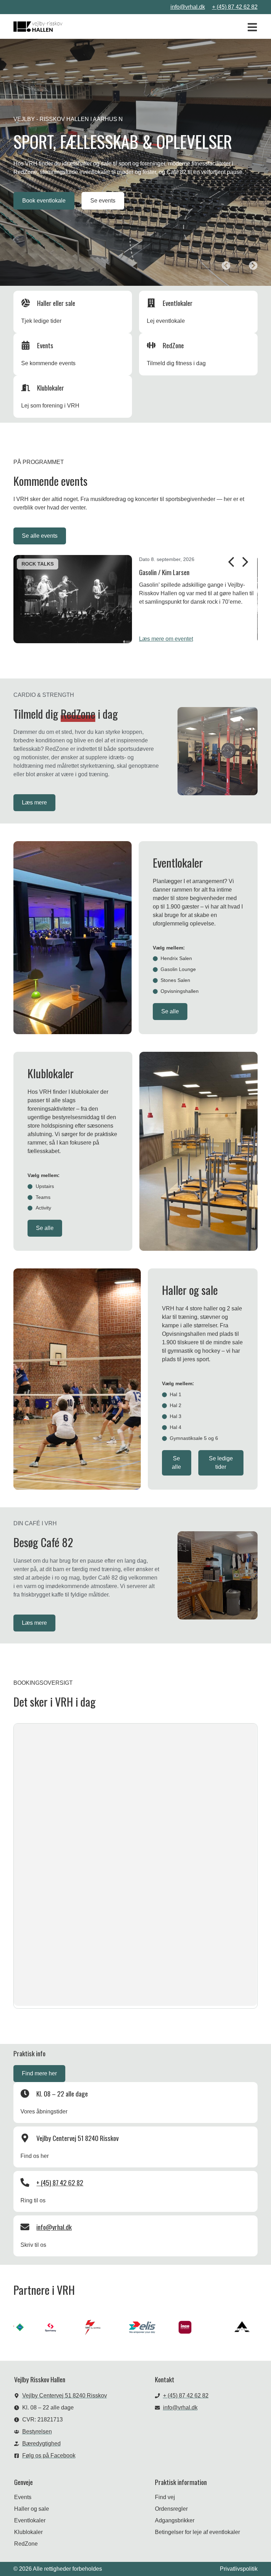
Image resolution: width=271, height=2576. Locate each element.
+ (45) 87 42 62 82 (235, 7)
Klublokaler (28, 2532)
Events (23, 2497)
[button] (226, 266)
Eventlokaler (30, 2520)
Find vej (165, 2497)
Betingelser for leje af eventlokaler (197, 2532)
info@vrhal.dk (188, 7)
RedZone (26, 2544)
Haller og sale (32, 2509)
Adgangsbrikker (175, 2520)
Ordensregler (171, 2509)
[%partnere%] (43, 2327)
